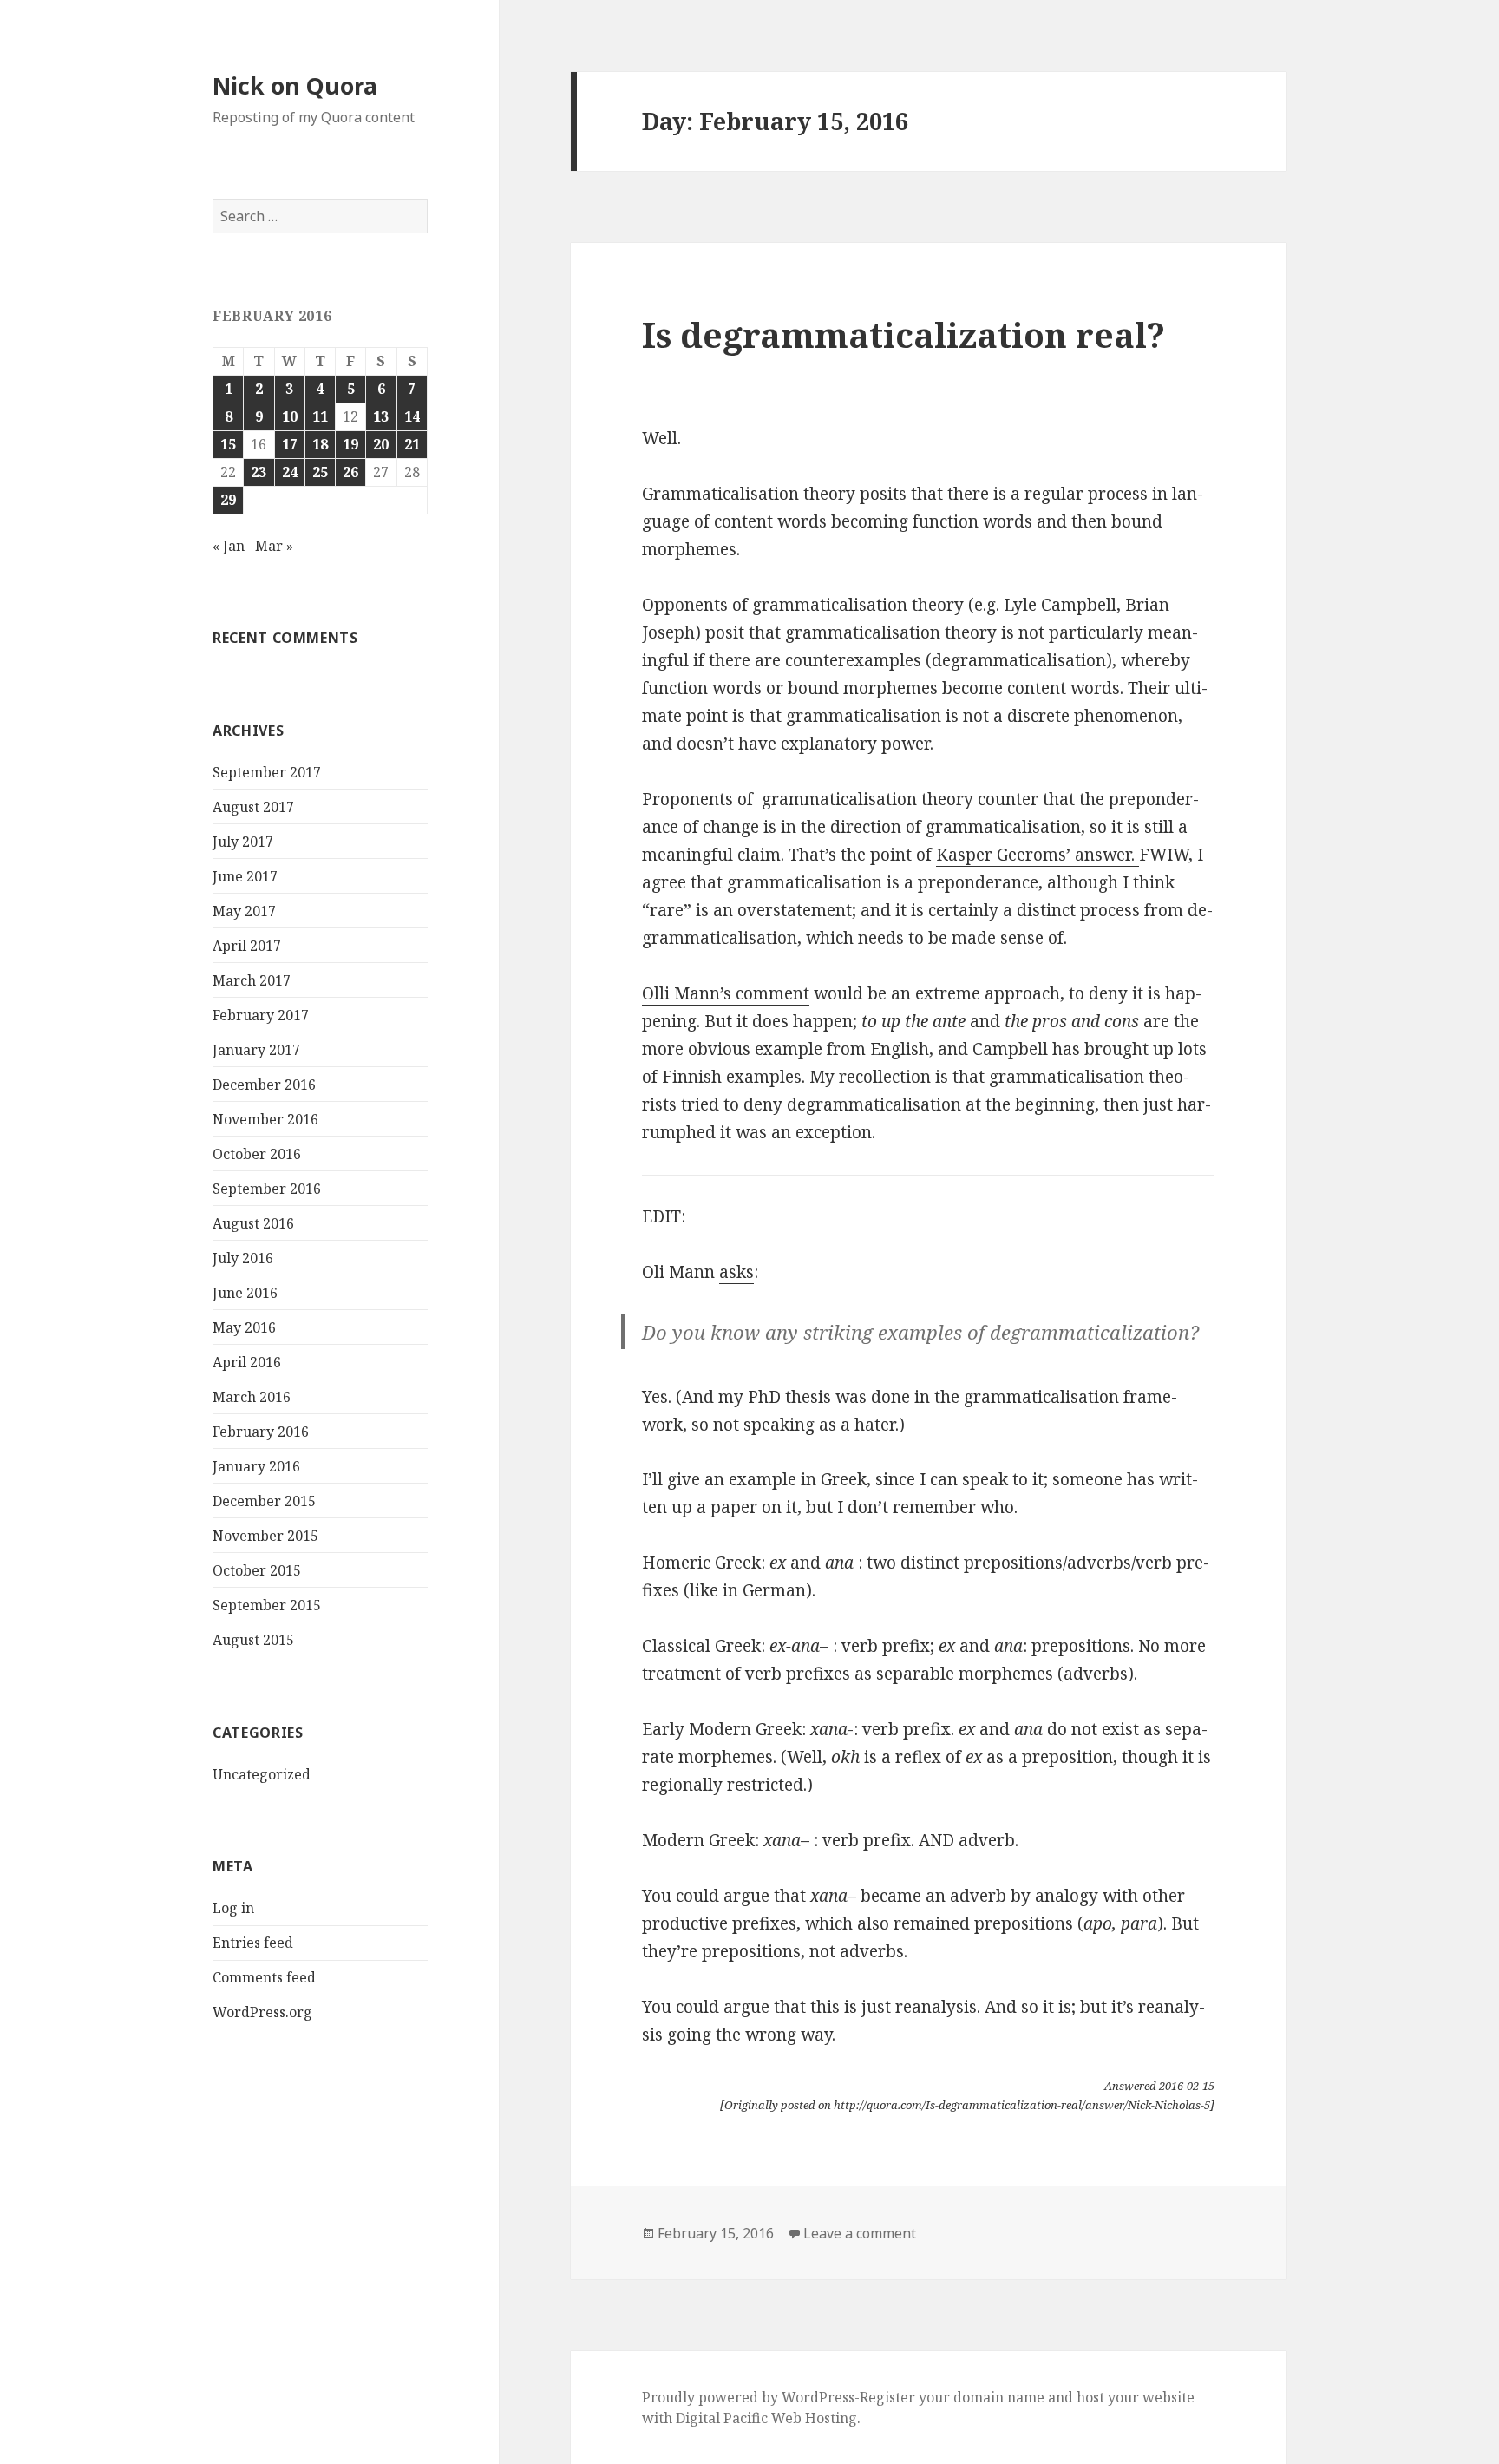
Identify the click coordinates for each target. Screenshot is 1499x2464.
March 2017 (252, 980)
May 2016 (244, 1327)
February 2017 (261, 1015)
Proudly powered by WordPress (748, 2397)
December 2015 (264, 1501)
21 (412, 444)
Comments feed (264, 1977)
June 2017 (245, 876)
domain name (999, 2397)
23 (259, 472)
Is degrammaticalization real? (903, 334)
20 (381, 444)
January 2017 (256, 1050)
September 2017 (267, 772)
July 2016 (243, 1258)
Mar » (274, 546)
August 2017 (253, 807)
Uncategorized (262, 1774)
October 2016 (257, 1154)
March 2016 (252, 1397)
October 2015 (257, 1570)
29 (228, 500)
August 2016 (253, 1223)
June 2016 (245, 1293)
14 (412, 416)
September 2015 (267, 1605)
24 (290, 472)
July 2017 (243, 842)
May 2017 (244, 911)
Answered (1159, 2086)
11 (320, 416)
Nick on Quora (295, 85)
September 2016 (267, 1189)
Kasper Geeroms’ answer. (1038, 855)
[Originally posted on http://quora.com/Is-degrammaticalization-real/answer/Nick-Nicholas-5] (967, 2105)
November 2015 (265, 1536)
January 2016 (256, 1466)
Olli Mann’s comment (726, 993)
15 (228, 444)
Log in (233, 1908)
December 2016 (264, 1085)
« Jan (229, 546)
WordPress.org (262, 2012)
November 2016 (265, 1119)
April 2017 (247, 946)
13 (381, 416)
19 (350, 444)
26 (350, 472)
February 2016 (261, 1432)
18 (320, 444)
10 (290, 416)
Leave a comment (860, 2233)
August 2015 (253, 1640)
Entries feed (253, 1943)
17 (290, 444)
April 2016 (247, 1362)
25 (320, 472)
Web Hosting (814, 2418)
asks (736, 1272)
